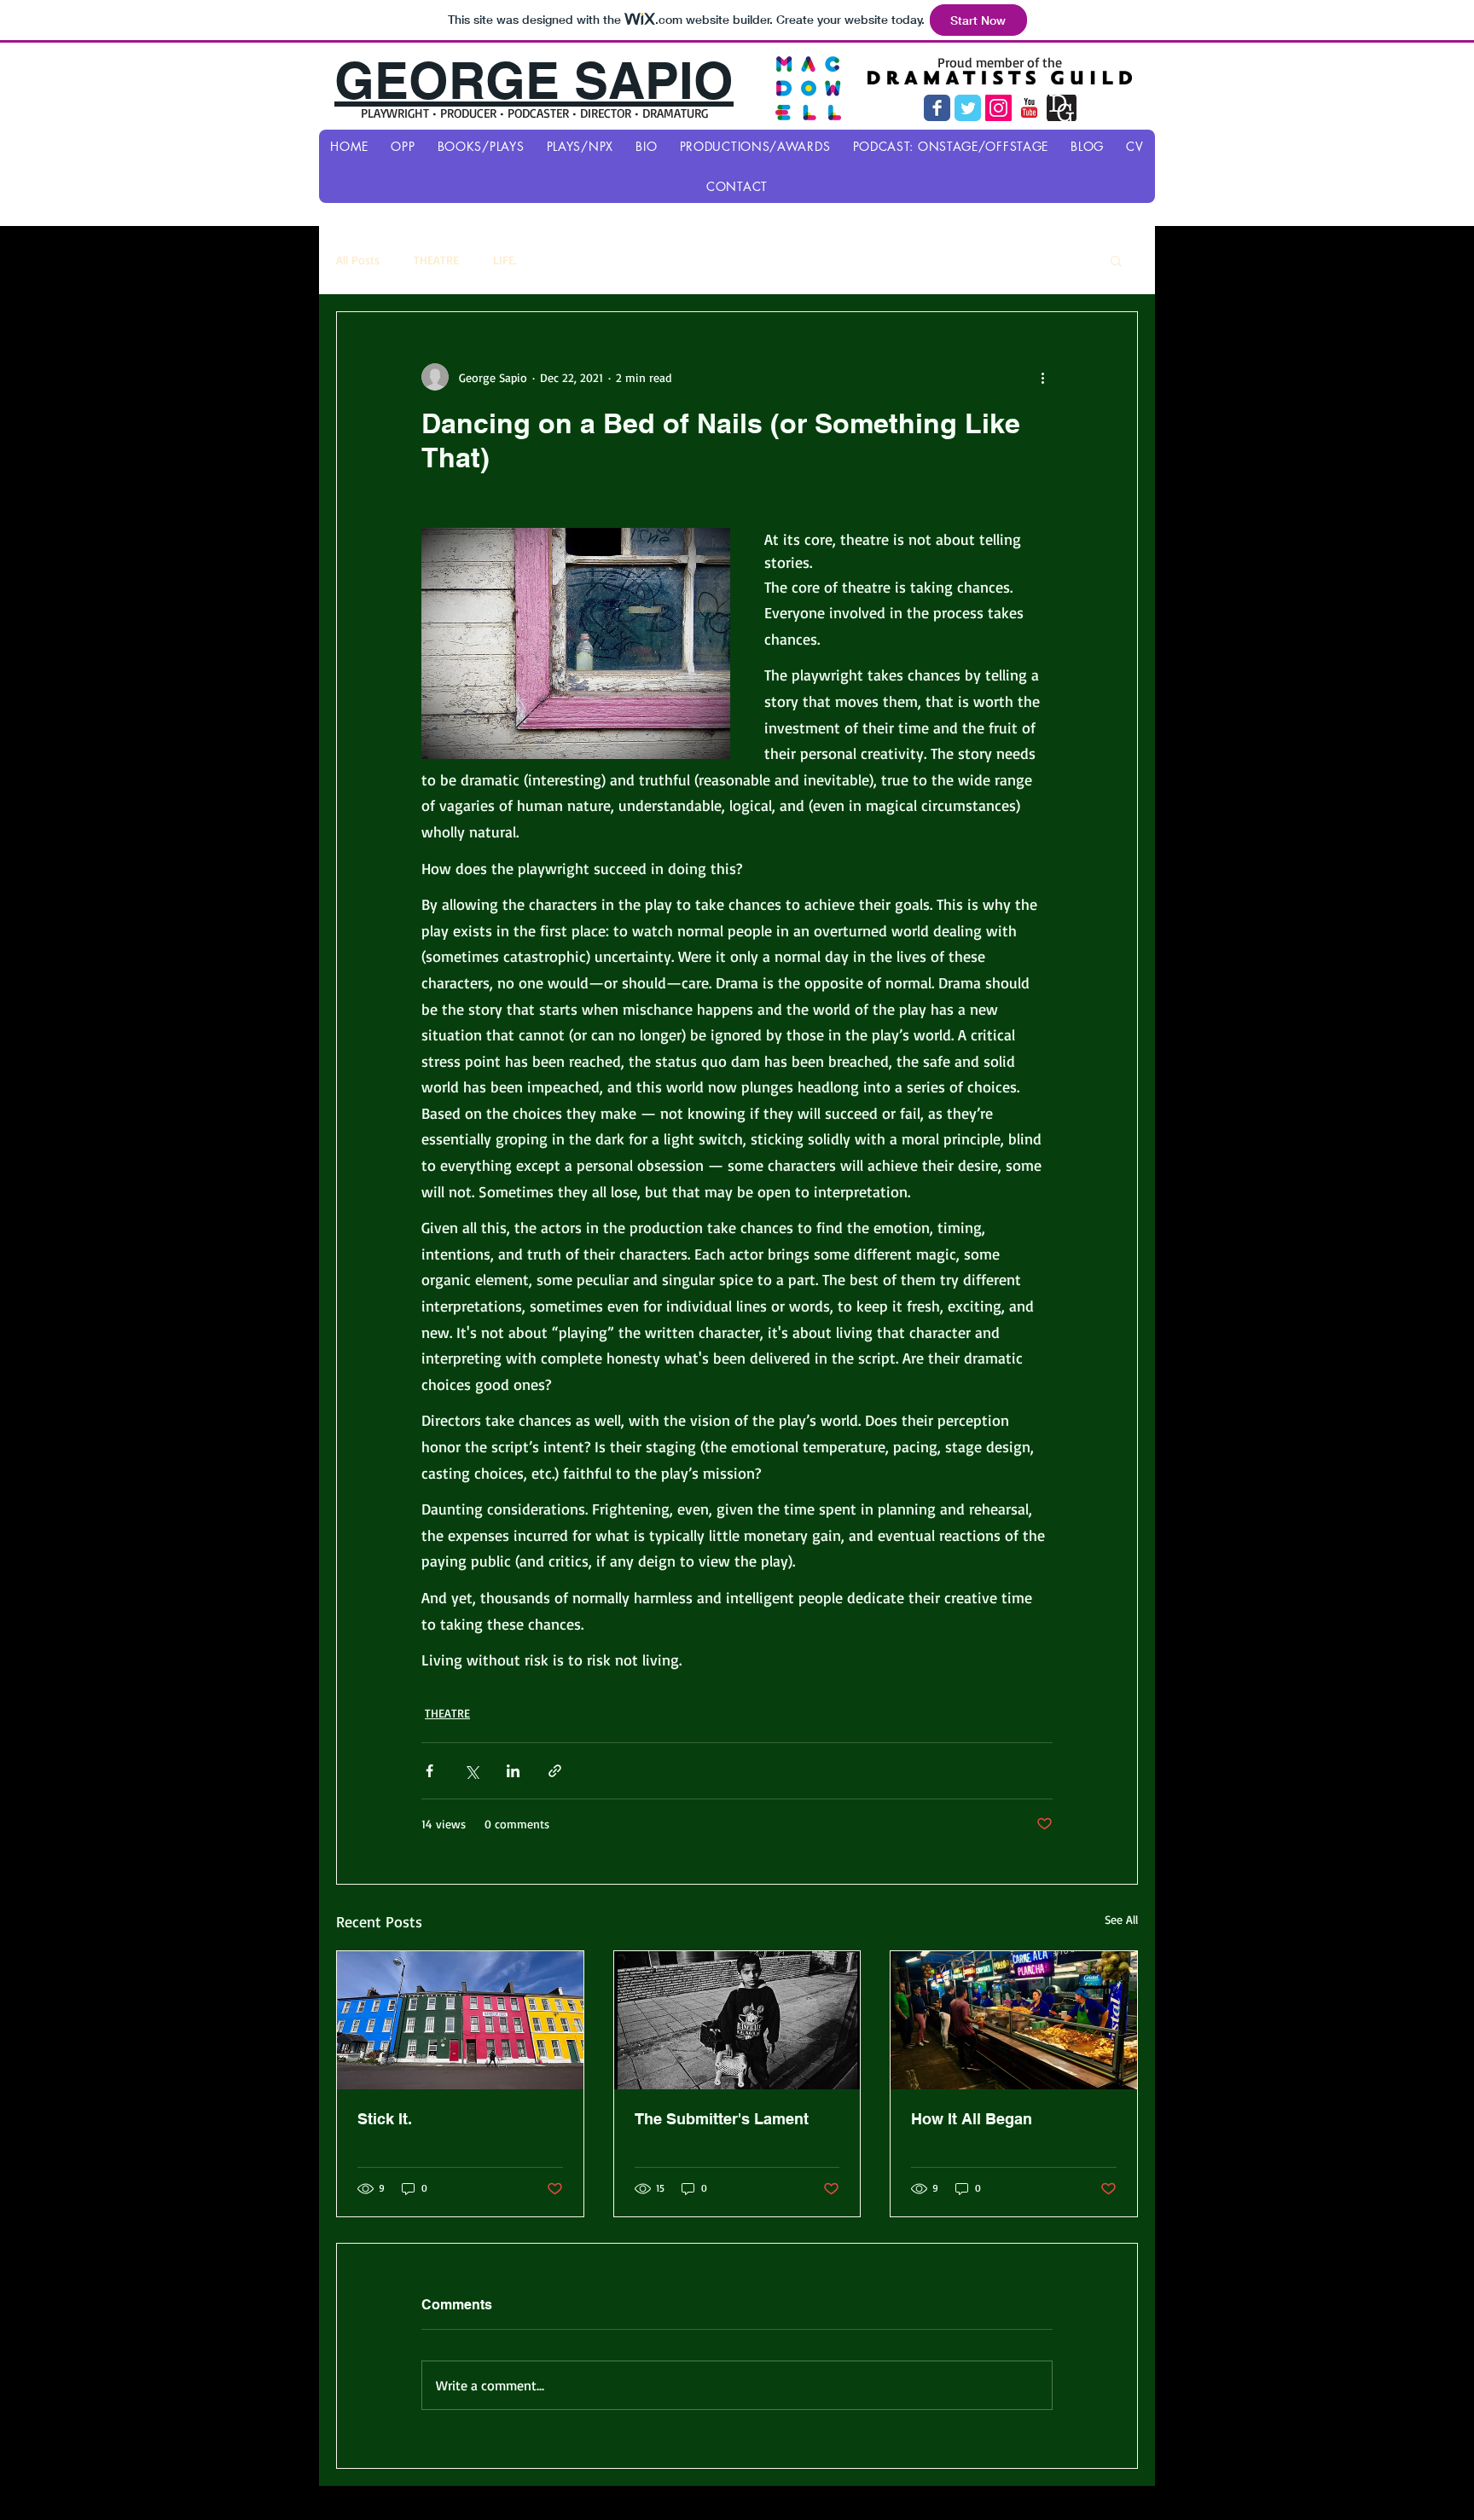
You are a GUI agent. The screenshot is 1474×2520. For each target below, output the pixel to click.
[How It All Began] (1014, 2020)
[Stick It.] (460, 2020)
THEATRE (436, 260)
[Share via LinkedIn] (513, 1771)
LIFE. (505, 260)
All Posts (358, 260)
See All (1121, 1919)
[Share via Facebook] (429, 1771)
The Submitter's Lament (722, 2119)
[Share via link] (555, 1771)
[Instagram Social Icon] (998, 108)
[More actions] (1042, 377)
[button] (1116, 260)
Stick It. (385, 2119)
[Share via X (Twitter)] (471, 1771)
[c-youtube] (1029, 108)
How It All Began (972, 2119)
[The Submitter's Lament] (737, 2020)
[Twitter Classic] (968, 108)
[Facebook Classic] (937, 108)
